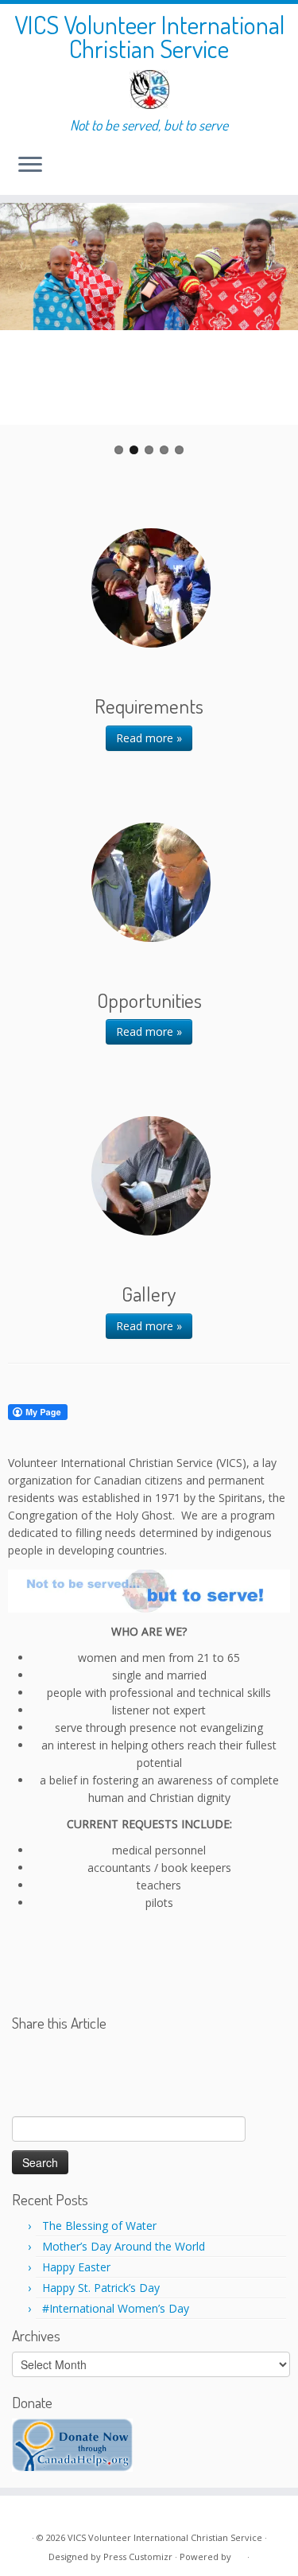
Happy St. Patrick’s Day (101, 2288)
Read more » (149, 738)
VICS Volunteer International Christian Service (149, 37)
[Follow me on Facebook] (42, 2514)
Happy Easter (76, 2267)
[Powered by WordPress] (239, 2554)
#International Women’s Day (116, 2308)
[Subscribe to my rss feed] (25, 2514)
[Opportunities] (151, 882)
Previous (24, 329)
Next (274, 329)
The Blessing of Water (99, 2226)
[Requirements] (151, 588)
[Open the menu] (30, 166)
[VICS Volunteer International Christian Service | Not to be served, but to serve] (149, 89)
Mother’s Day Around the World (124, 2246)
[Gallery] (151, 1176)
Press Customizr (138, 2557)
